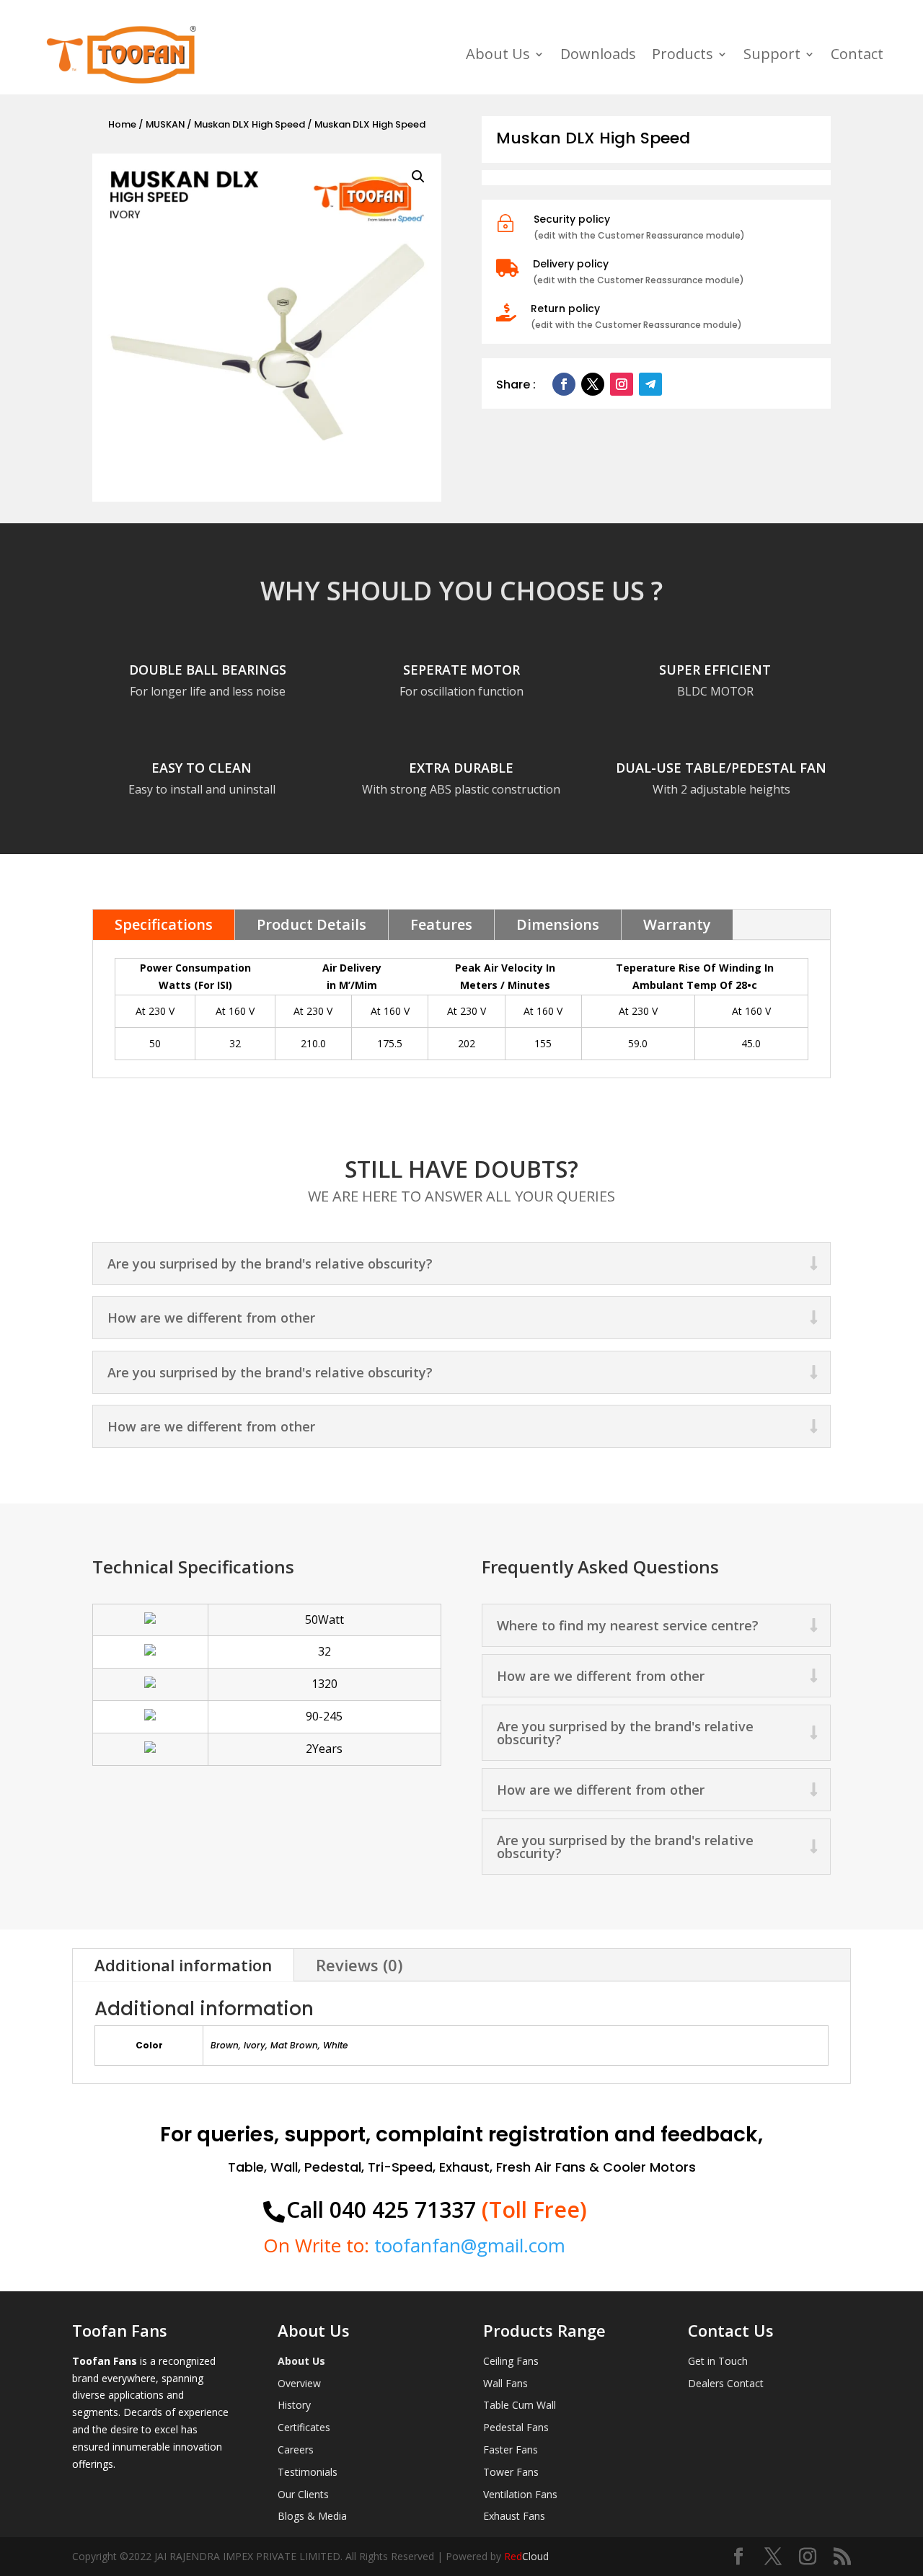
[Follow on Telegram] (650, 384)
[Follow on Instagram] (622, 384)
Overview (299, 2383)
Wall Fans (505, 2383)
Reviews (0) (359, 1965)
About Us (498, 54)
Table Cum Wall (520, 2405)
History (294, 2405)
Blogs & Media (312, 2516)
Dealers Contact (726, 2383)
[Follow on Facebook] (564, 384)
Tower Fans (511, 2472)
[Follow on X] (593, 384)
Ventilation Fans (520, 2494)
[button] (418, 177)
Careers (296, 2450)
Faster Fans (511, 2450)
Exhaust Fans (514, 2516)
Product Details (312, 924)
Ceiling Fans (511, 2361)
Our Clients (303, 2494)
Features (441, 924)
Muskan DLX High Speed (249, 124)
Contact (857, 54)
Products (683, 54)
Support (772, 54)
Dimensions (558, 924)
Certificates (304, 2427)
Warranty (677, 924)
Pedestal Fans (516, 2427)
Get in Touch (718, 2361)
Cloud (526, 2556)
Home (122, 124)
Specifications (164, 924)
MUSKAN (165, 124)
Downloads (598, 54)
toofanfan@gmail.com (470, 2245)
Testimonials (308, 2472)
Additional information (183, 1965)
